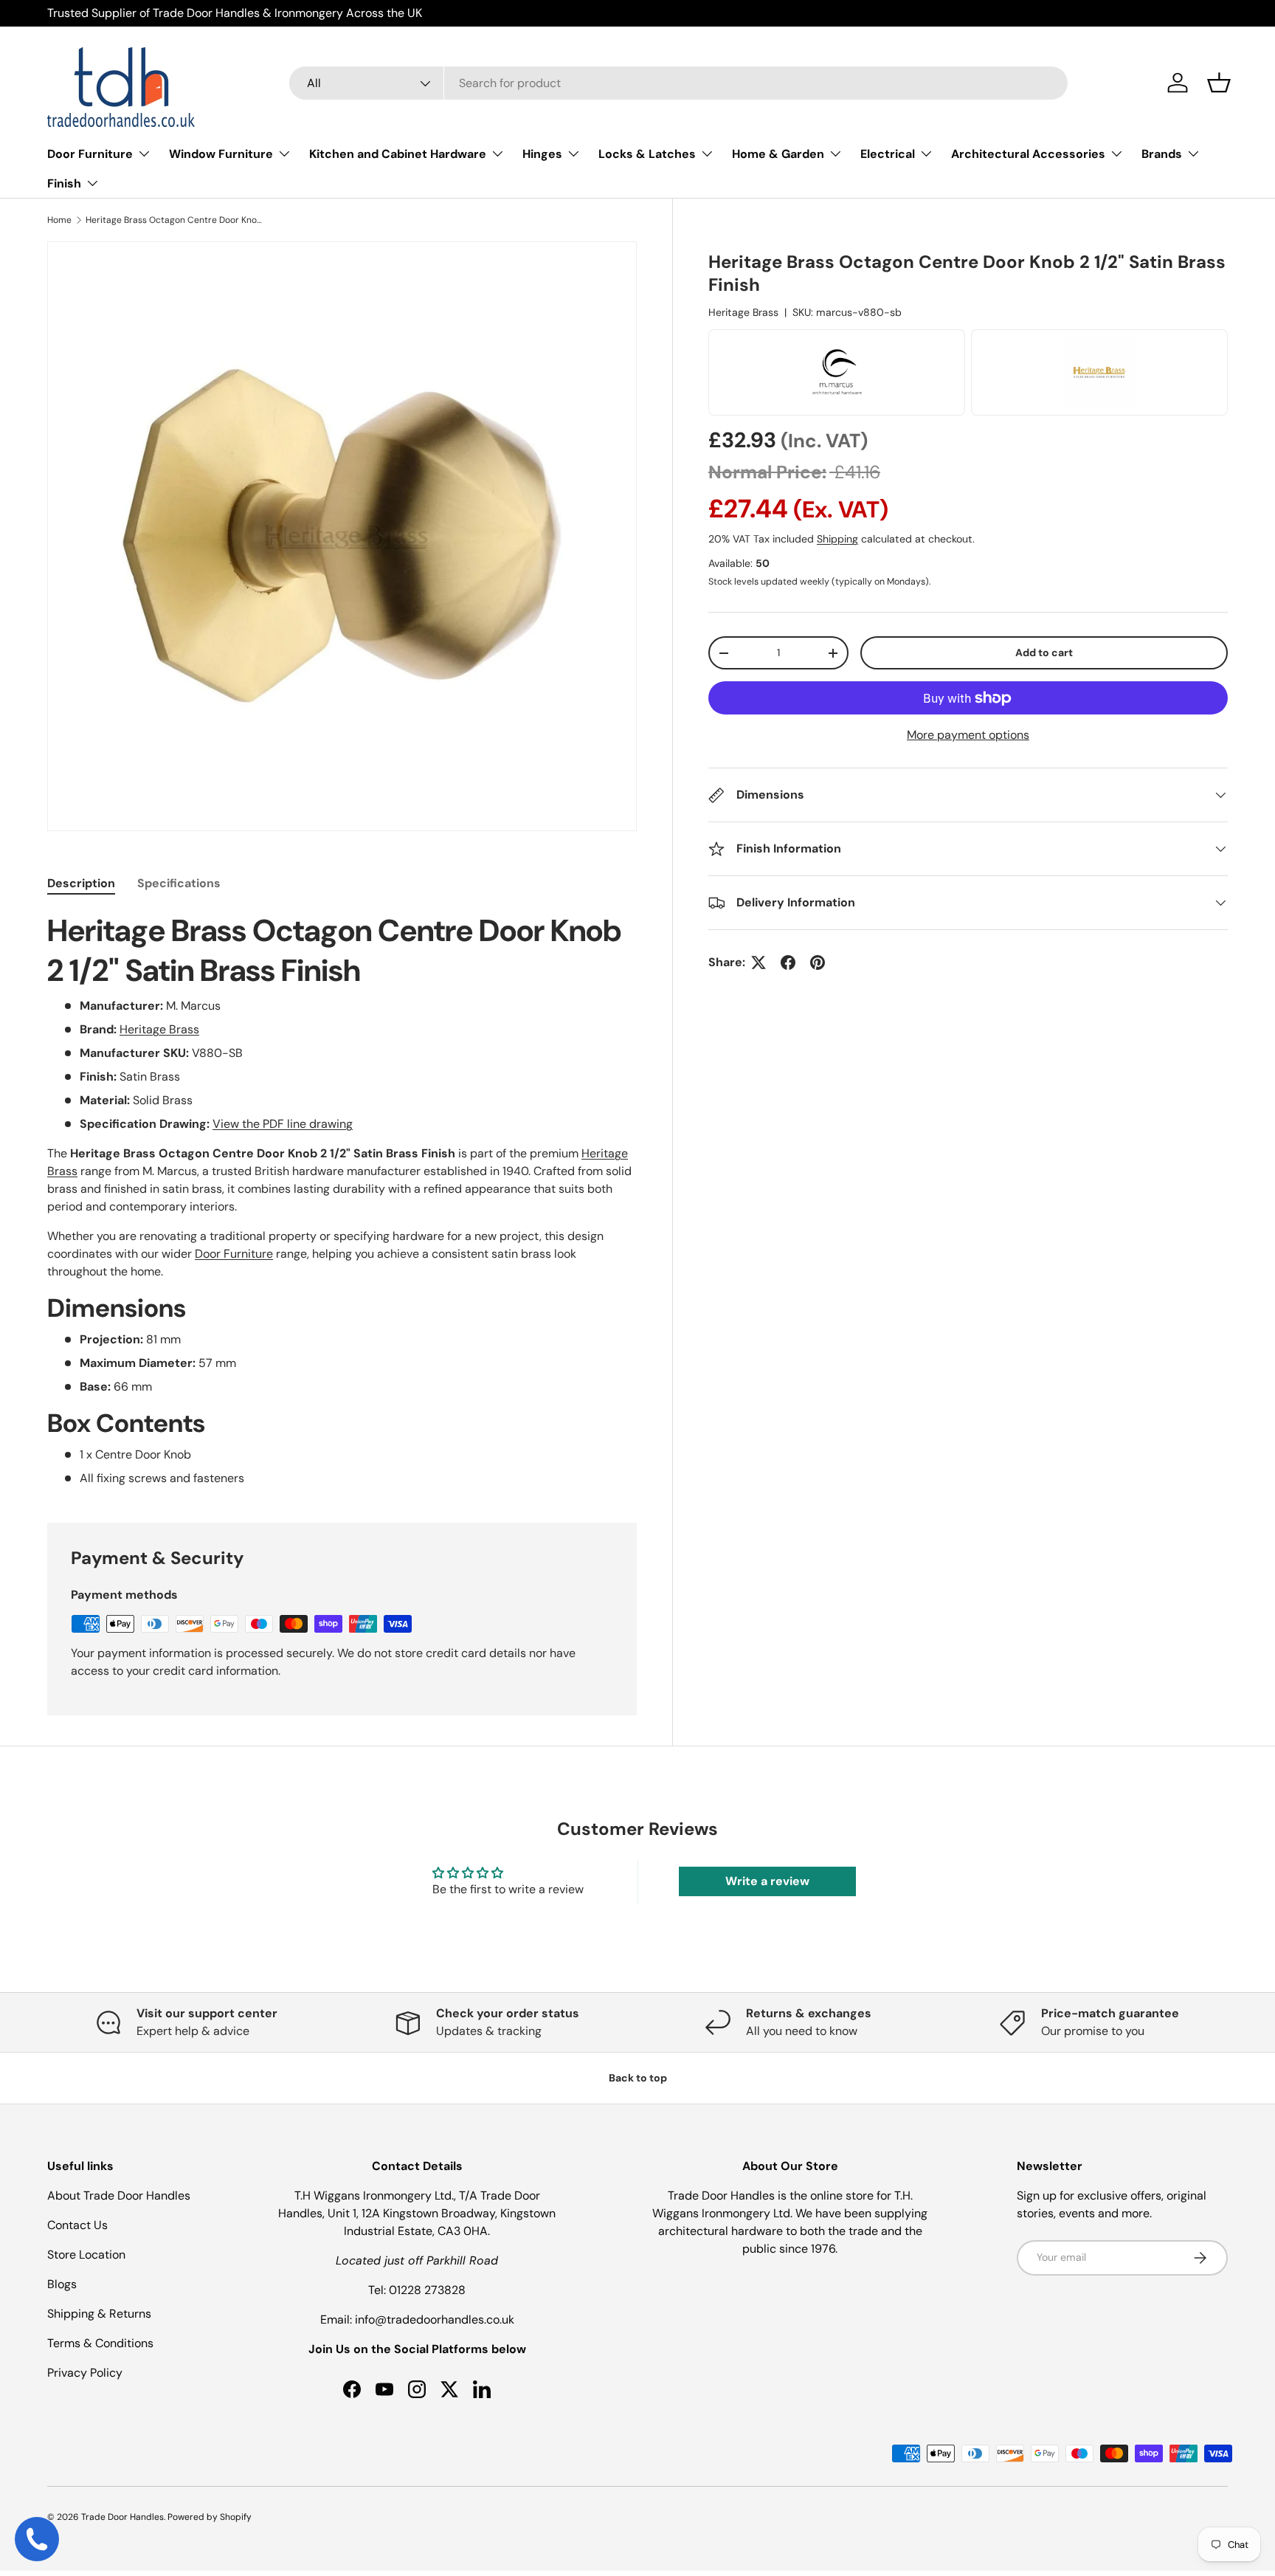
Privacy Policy (85, 2373)
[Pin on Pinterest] (818, 962)
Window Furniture (221, 154)
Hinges (542, 154)
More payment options (968, 735)
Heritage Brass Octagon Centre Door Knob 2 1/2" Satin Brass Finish (174, 220)
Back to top (638, 2078)
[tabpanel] (342, 1199)
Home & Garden (778, 154)
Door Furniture (90, 154)
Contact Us (77, 2225)
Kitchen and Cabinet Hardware (398, 154)
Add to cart (1044, 652)
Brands (1162, 154)
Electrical (888, 154)
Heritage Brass (743, 312)
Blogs (62, 2284)
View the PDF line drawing (283, 1124)
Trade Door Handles (122, 2517)
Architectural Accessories (1028, 154)
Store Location (86, 2255)
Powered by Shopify (210, 2517)
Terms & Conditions (100, 2343)
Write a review (767, 1881)
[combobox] (678, 83)
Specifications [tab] (179, 883)
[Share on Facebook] (788, 962)
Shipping (837, 539)
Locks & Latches (647, 154)
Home (59, 220)
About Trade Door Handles (119, 2196)
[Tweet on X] (759, 962)
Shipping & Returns (99, 2314)
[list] (342, 536)
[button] (1219, 83)
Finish (64, 183)
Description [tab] (81, 883)
